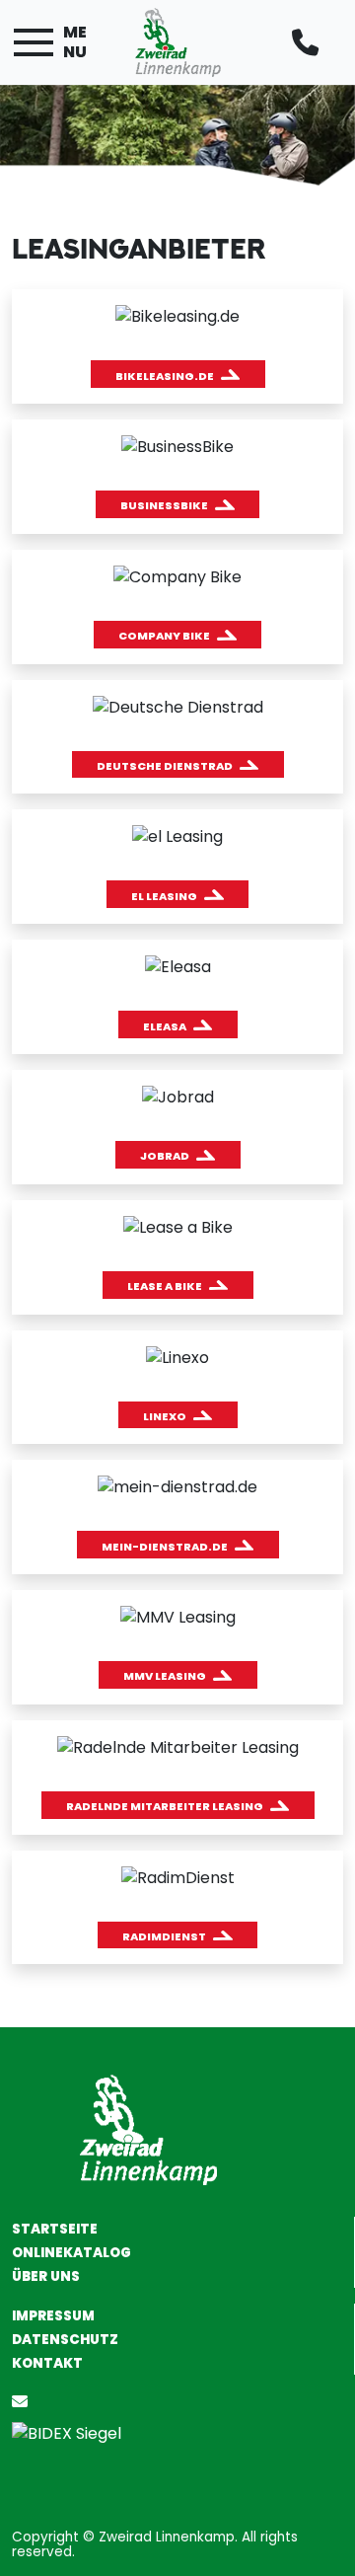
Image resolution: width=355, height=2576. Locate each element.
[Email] (24, 2402)
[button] (178, 374)
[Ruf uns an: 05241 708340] (309, 42)
